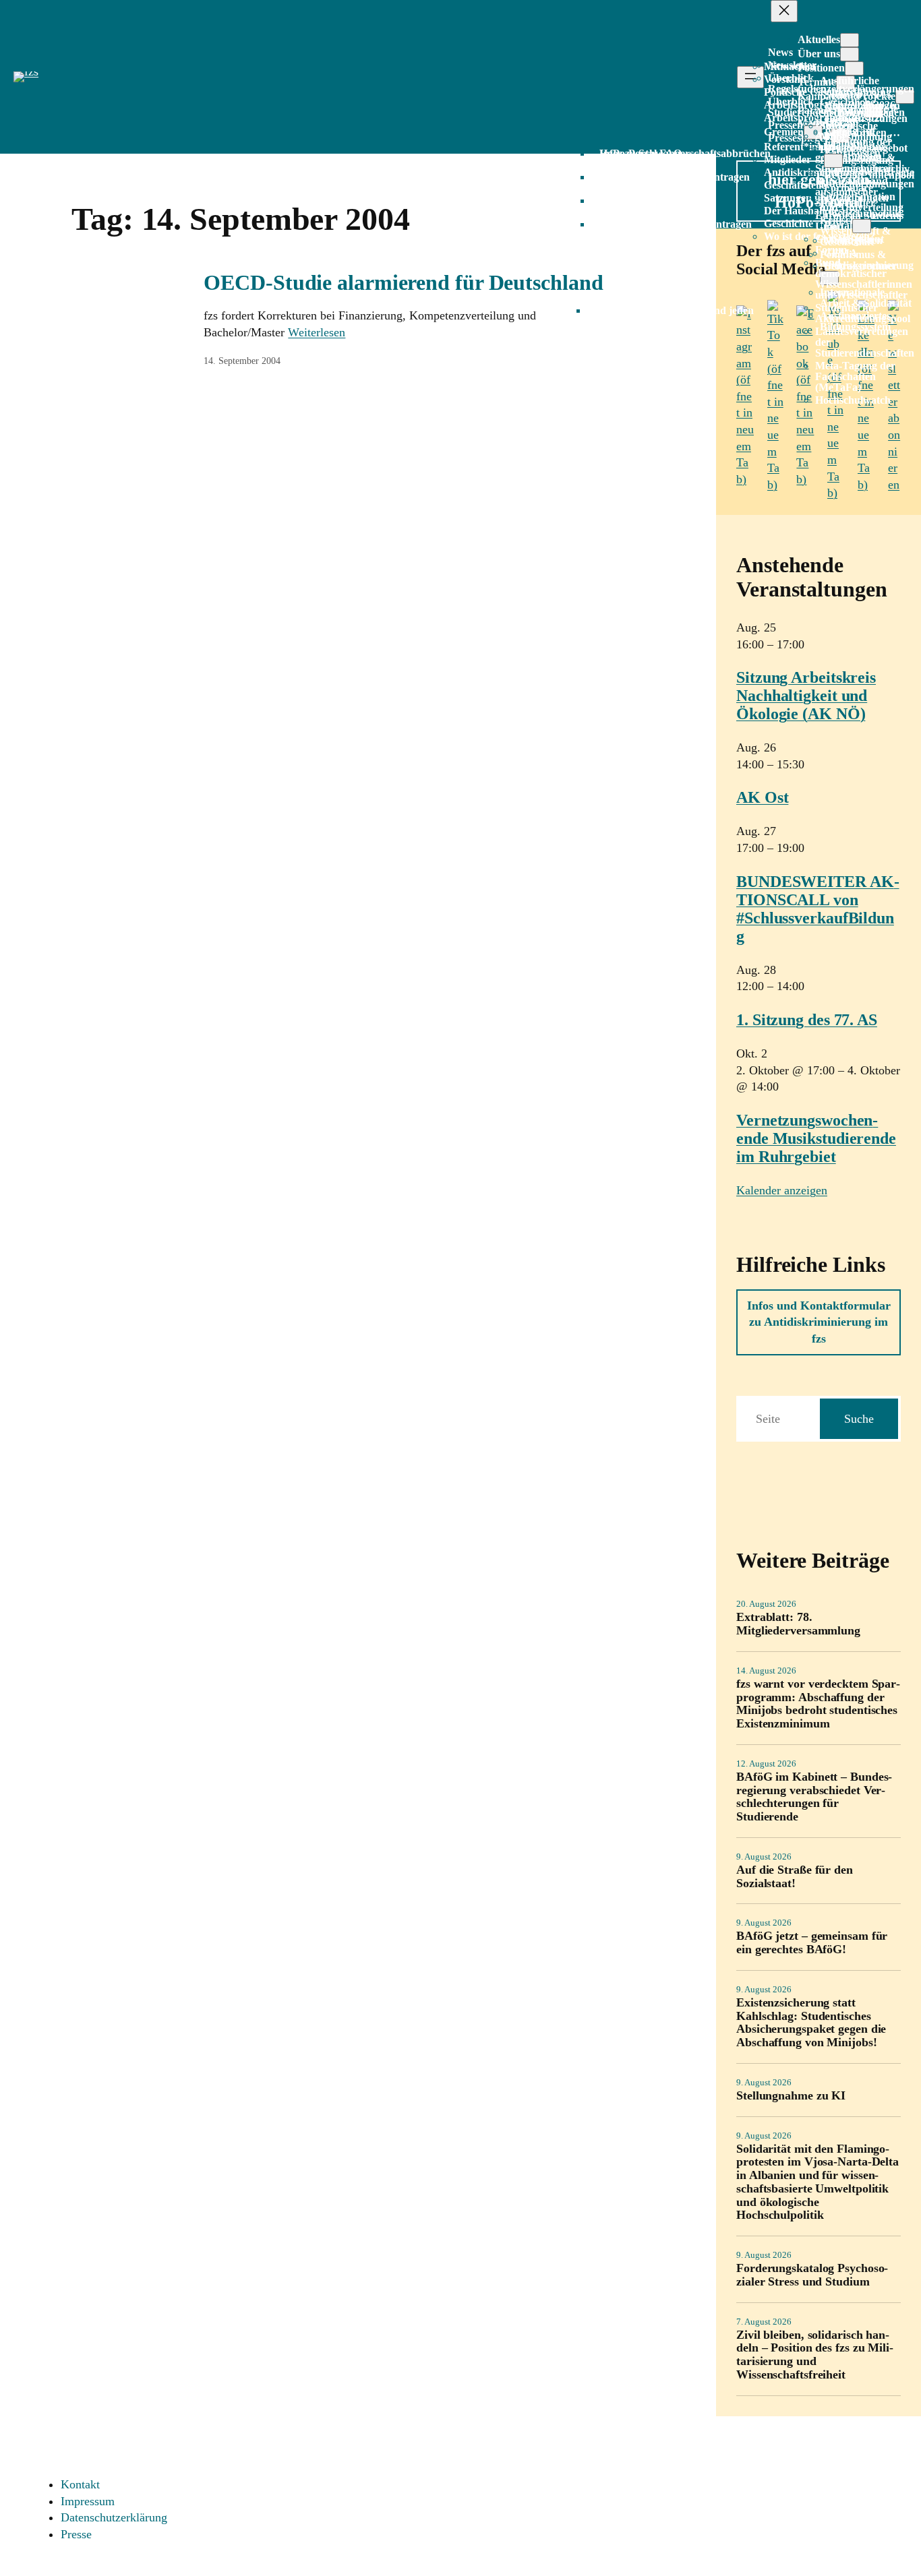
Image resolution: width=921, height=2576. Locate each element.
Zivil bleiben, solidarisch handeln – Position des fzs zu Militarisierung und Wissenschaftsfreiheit (815, 2355)
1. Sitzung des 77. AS (807, 1020)
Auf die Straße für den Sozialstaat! (795, 1877)
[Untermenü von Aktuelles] (850, 40)
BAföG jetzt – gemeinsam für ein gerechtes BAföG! (812, 1943)
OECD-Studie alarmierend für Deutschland (403, 282)
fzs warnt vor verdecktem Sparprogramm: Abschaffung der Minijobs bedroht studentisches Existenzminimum (818, 1704)
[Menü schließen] (784, 11)
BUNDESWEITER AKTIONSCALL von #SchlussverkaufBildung (818, 909)
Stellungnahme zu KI (791, 2096)
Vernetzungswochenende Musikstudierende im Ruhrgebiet (816, 1138)
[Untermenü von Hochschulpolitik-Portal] (862, 226)
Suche (859, 1419)
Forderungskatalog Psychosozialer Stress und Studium (812, 2275)
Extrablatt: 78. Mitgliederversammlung (798, 1624)
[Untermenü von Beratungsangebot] (833, 161)
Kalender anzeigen (782, 1190)
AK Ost (762, 797)
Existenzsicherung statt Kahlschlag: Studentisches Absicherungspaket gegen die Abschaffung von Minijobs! (811, 2023)
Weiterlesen (317, 332)
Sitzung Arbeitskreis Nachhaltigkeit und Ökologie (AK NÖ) (806, 696)
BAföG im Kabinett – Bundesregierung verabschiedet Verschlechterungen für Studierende (814, 1797)
